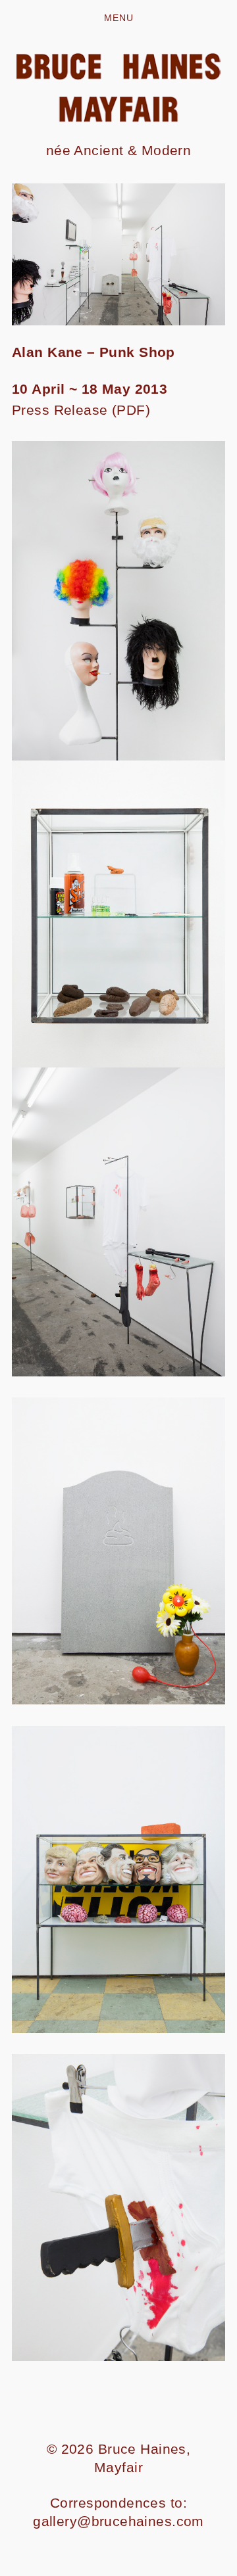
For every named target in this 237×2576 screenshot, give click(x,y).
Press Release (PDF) (81, 410)
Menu (119, 18)
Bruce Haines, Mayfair (142, 2458)
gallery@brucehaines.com (118, 2521)
